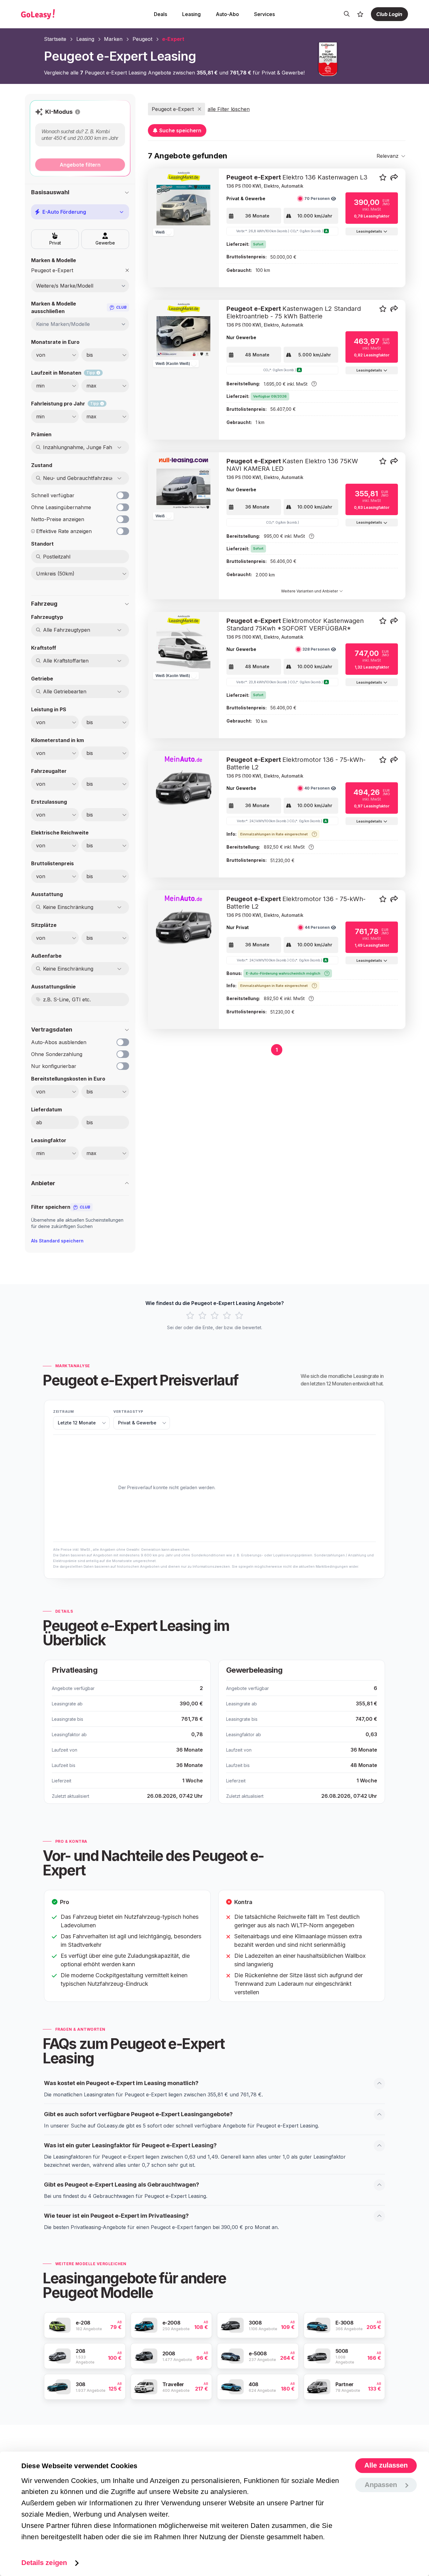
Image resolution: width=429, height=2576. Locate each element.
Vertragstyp (128, 1412)
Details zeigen (44, 2563)
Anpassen (381, 2485)
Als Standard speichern (57, 1241)
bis (90, 1122)
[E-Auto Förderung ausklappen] (122, 212)
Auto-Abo (227, 14)
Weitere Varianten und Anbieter (310, 591)
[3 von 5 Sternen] (215, 1316)
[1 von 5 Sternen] (190, 1316)
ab (39, 1122)
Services (264, 14)
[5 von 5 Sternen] (239, 1316)
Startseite (55, 39)
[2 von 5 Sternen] (202, 1316)
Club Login (389, 14)
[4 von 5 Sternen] (227, 1316)
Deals (160, 14)
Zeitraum (63, 1412)
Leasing (191, 14)
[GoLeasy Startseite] (60, 14)
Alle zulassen (386, 2466)
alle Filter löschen (229, 109)
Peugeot (142, 39)
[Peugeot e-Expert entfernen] (127, 270)
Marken (113, 39)
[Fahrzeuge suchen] (347, 14)
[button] (78, 112)
